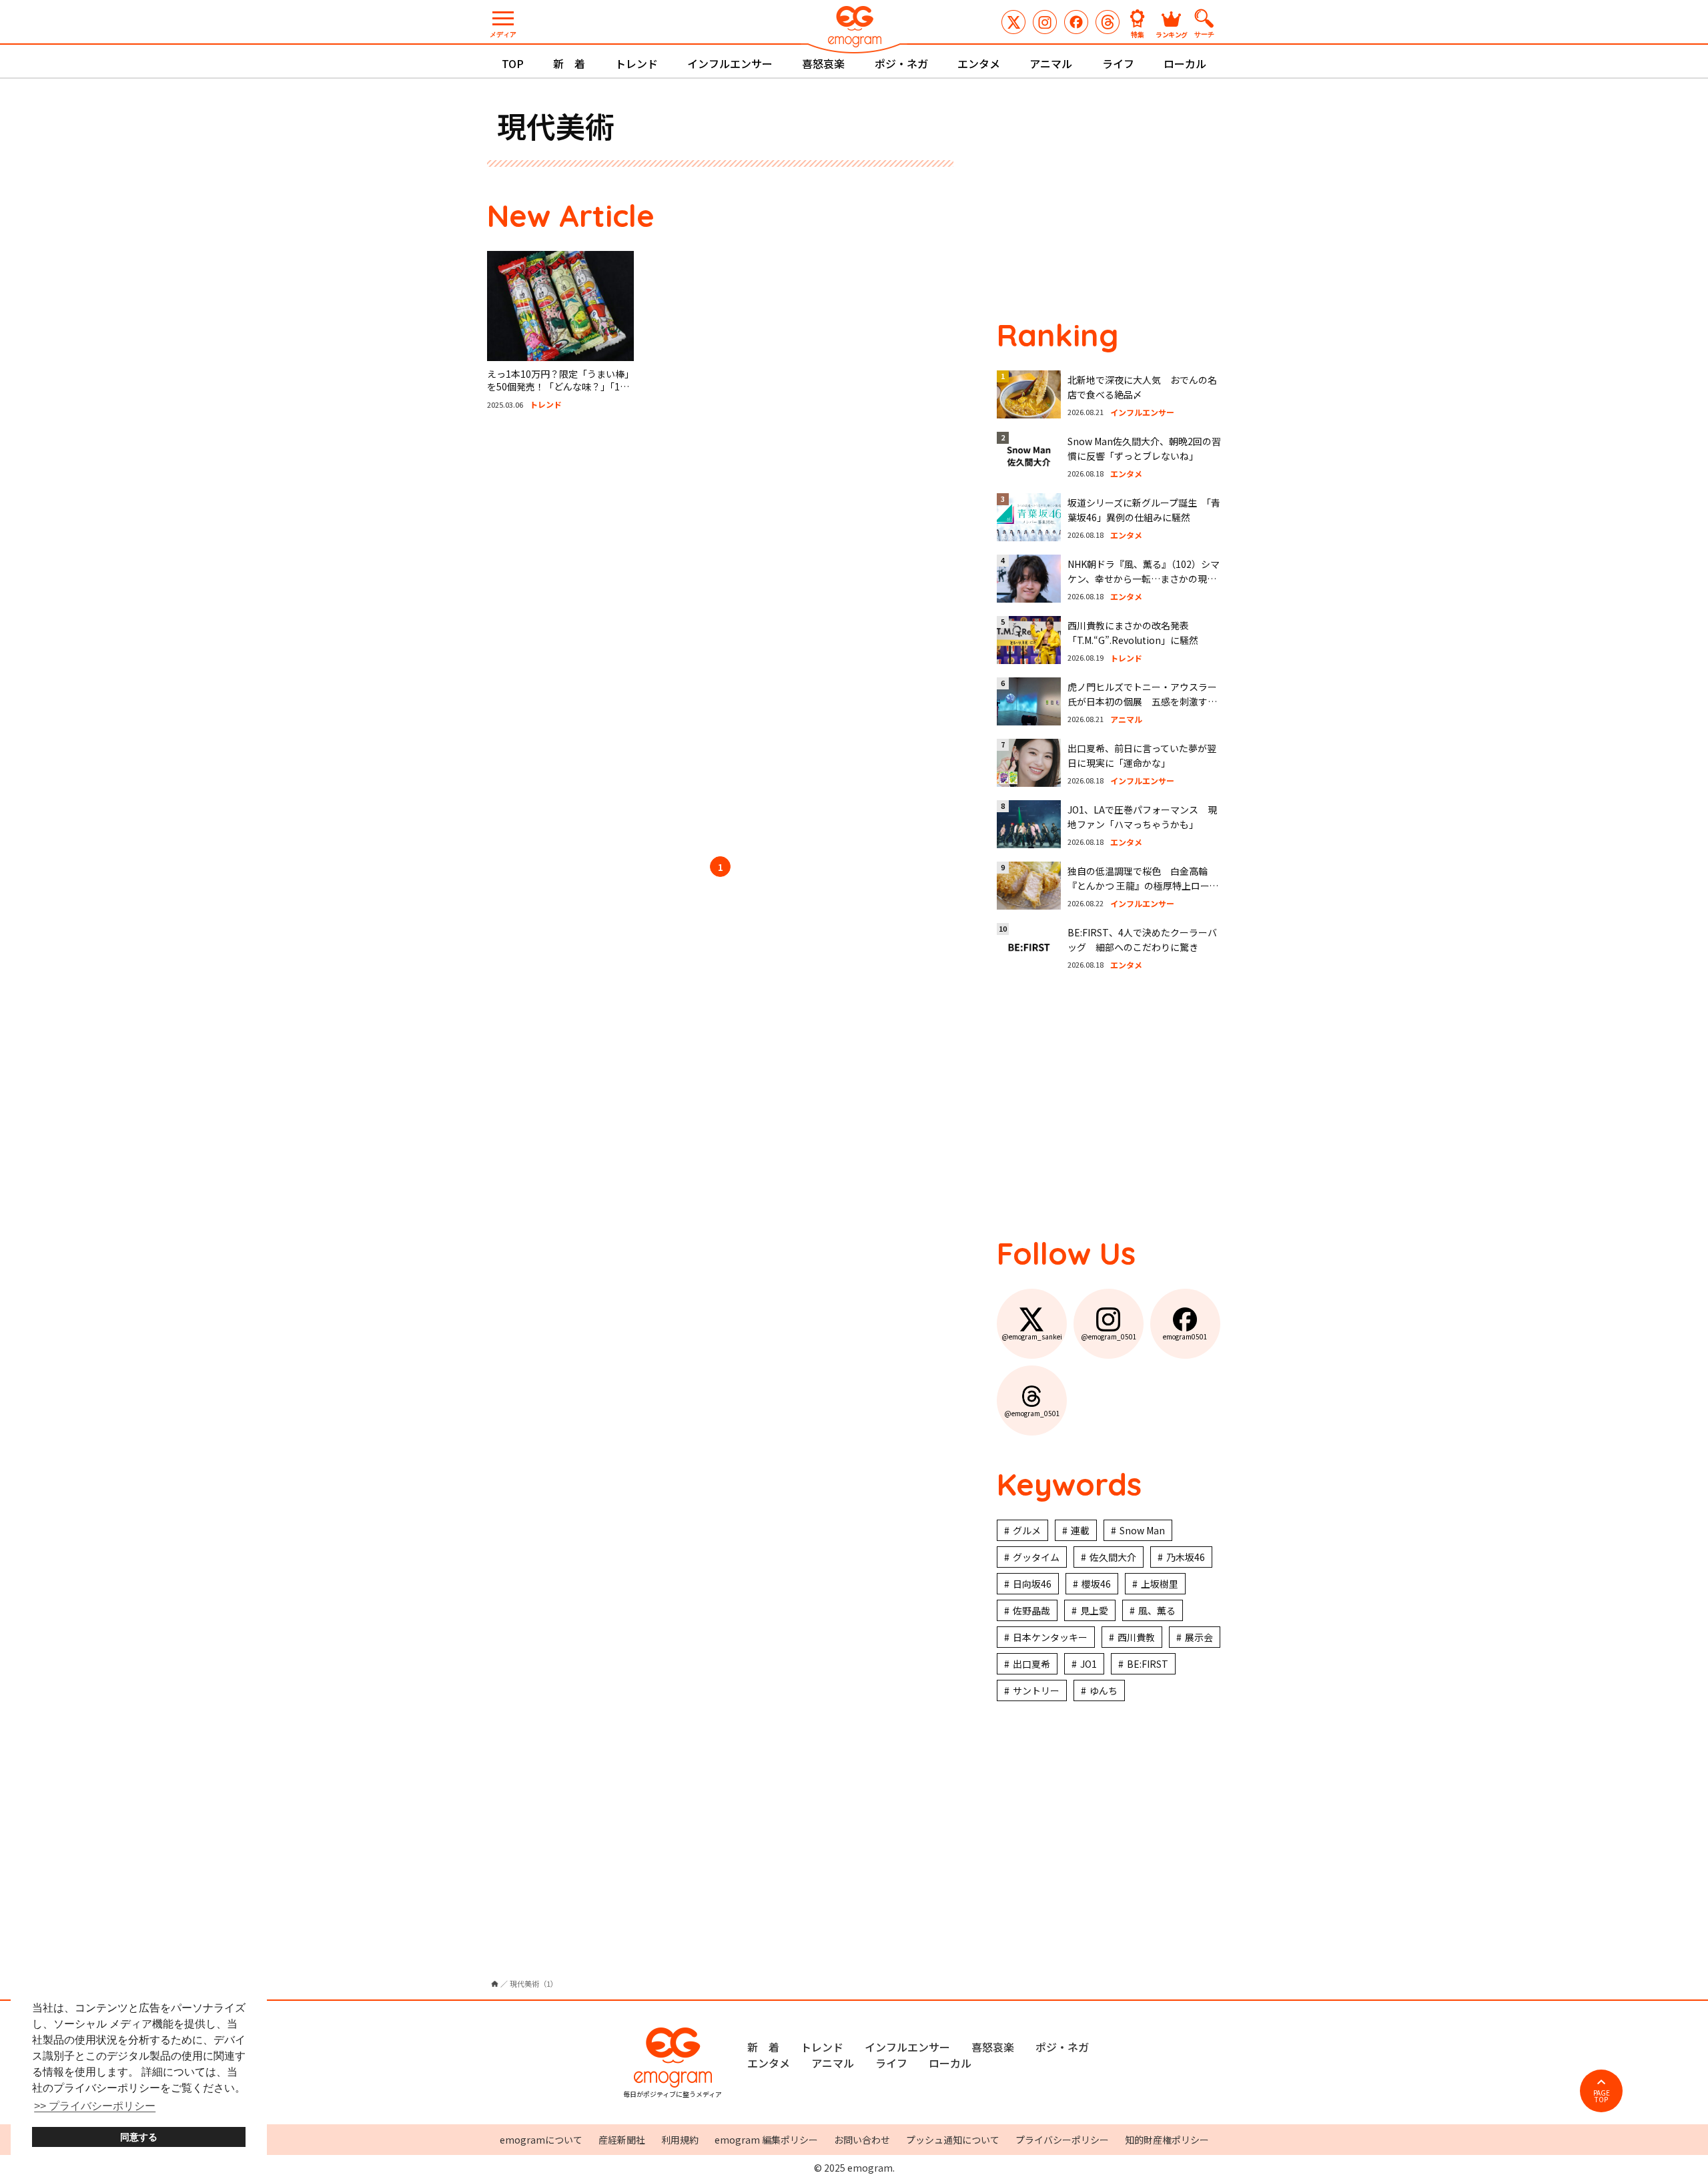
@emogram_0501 (1045, 22)
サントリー (1036, 1690)
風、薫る (1157, 1610)
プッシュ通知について (953, 2140)
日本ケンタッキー (1050, 1637)
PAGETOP (1602, 2096)
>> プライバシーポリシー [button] (95, 2106)
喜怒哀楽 (823, 63)
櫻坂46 (1096, 1584)
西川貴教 (1136, 1637)
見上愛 (1094, 1610)
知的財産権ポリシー (1167, 2140)
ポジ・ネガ (901, 63)
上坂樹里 (1160, 1584)
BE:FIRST (1148, 1664)
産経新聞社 (622, 2140)
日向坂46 (1032, 1584)
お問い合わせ (862, 2140)
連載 (1080, 1530)
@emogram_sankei (1013, 22)
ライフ (1118, 63)
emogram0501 (1076, 22)
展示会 (1199, 1637)
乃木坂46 (1186, 1557)
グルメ (1027, 1530)
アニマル (1051, 63)
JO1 (1089, 1664)
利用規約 (680, 2140)
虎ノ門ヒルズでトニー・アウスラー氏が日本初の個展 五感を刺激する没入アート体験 (1142, 702)
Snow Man (1142, 1530)
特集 (1138, 34)
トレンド (636, 63)
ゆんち (1104, 1690)
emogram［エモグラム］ (854, 28)
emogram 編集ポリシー (766, 2140)
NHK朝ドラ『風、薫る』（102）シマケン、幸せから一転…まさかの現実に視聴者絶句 (1144, 579)
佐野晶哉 (1031, 1610)
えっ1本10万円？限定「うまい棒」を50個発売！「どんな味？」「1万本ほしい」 (558, 387)
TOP (513, 63)
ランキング (1172, 34)
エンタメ (979, 63)
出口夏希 (1031, 1664)
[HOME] (495, 1984)
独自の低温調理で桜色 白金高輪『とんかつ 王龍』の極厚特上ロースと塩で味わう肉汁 (1143, 886)
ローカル (1185, 63)
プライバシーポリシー (1062, 2140)
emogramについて (541, 2140)
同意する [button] (139, 2137)
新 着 (569, 63)
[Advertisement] (614, 635)
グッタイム (1036, 1557)
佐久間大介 (1113, 1557)
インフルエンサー (730, 63)
